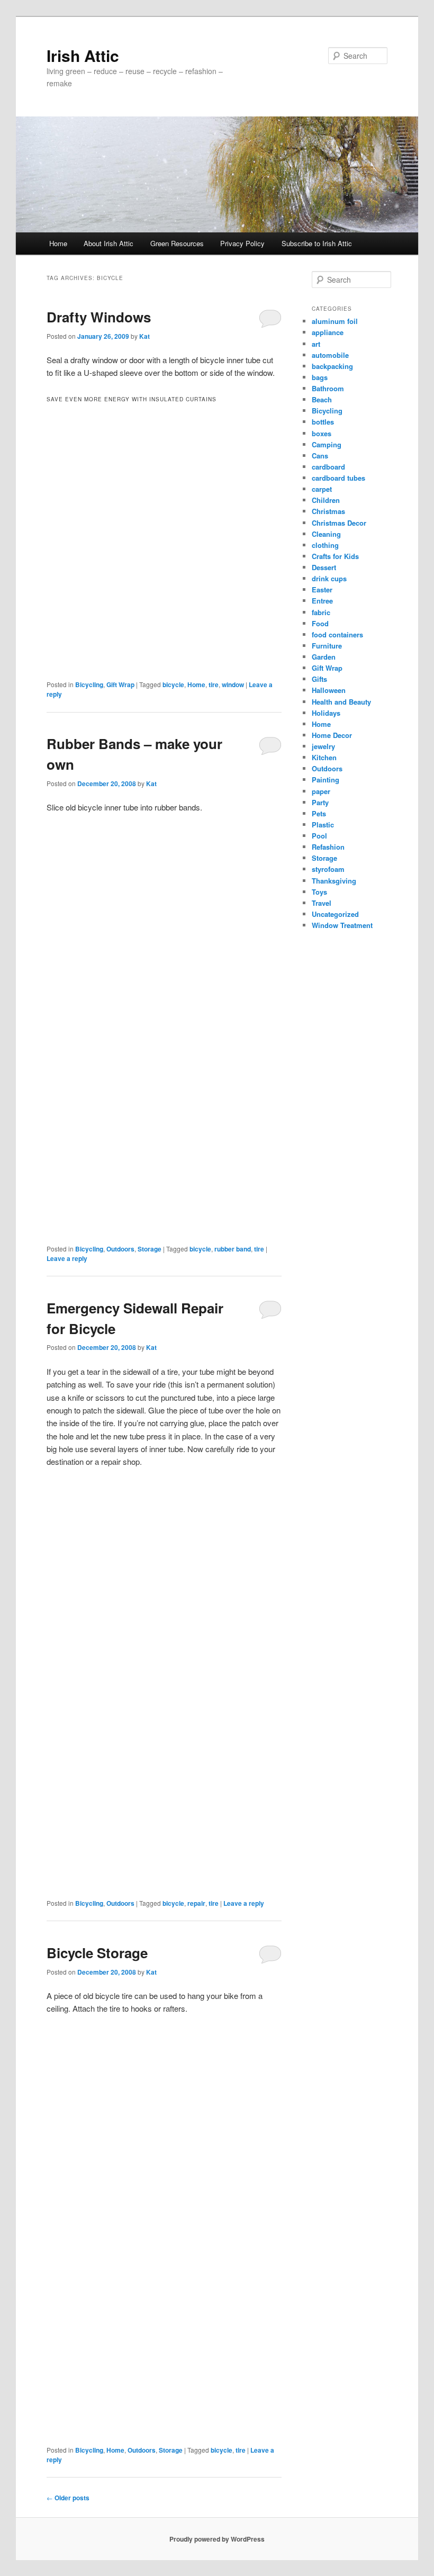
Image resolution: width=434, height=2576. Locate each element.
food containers (337, 634)
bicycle (173, 684)
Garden (324, 657)
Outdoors (120, 1249)
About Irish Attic (108, 243)
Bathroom (328, 388)
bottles (323, 422)
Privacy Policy (242, 243)
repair (196, 1903)
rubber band (233, 1249)
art (316, 344)
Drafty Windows (99, 317)
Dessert (324, 567)
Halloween (329, 690)
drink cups (329, 578)
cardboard (328, 467)
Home (58, 243)
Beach (322, 399)
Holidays (326, 713)
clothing (325, 545)
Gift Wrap (120, 684)
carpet (322, 489)
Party (320, 802)
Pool (319, 836)
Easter (322, 589)
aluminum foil (335, 321)
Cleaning (326, 534)
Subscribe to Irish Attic (317, 243)
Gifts (319, 679)
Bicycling (89, 684)
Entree (322, 601)
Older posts (68, 2498)
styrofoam (328, 869)
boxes (322, 433)
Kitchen (324, 757)
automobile (330, 355)
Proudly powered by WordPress (217, 2539)
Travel (322, 903)
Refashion (328, 847)
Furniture (327, 646)
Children (326, 500)
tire (214, 684)
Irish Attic (83, 55)
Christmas (328, 511)
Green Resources (177, 243)
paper (321, 791)
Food (320, 623)
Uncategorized (335, 914)
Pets (319, 813)
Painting (325, 780)
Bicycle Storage (97, 1953)
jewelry (323, 746)
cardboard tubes (338, 478)
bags (320, 377)
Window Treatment (342, 925)
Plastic (323, 825)
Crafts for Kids (335, 556)
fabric (321, 612)
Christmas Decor (339, 523)
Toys (319, 892)
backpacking (332, 366)
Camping (327, 444)
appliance (328, 332)
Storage (150, 1249)
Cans (320, 456)
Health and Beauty (341, 702)
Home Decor (332, 735)
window (233, 684)
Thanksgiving (334, 881)
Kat (144, 336)
